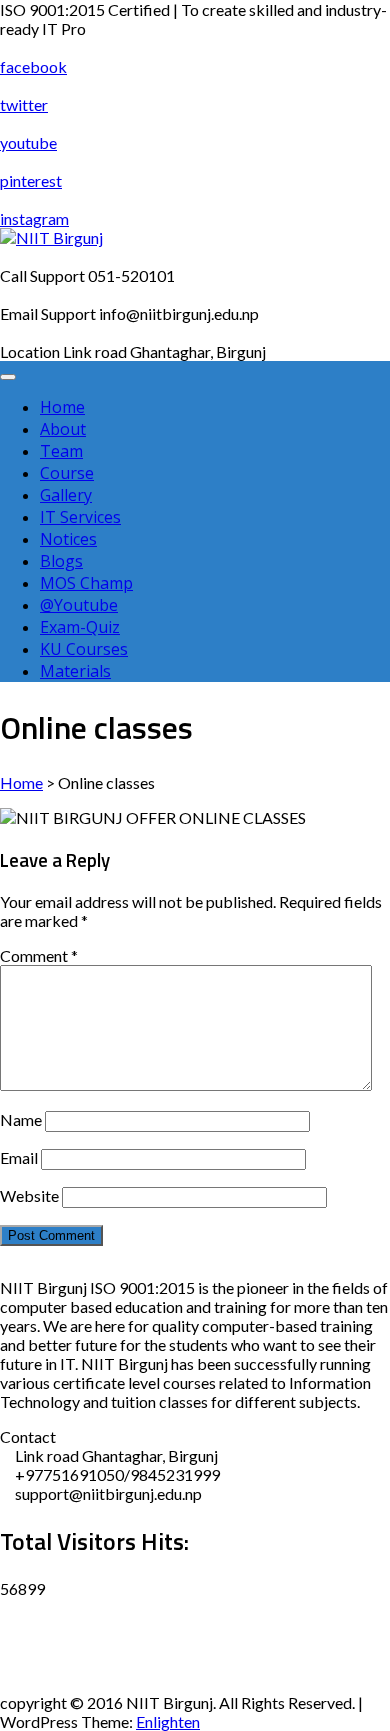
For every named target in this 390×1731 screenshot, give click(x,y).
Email (19, 1157)
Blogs (61, 561)
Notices (68, 539)
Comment (39, 955)
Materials (75, 671)
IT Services (80, 517)
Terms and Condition (71, 1683)
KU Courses (84, 649)
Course (67, 473)
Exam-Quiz (80, 627)
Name (21, 1119)
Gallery (66, 495)
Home (62, 407)
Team (61, 451)
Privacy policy (48, 1645)
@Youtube (79, 605)
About (63, 429)
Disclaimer (37, 1607)
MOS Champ (86, 583)
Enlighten (168, 1721)
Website (29, 1195)
